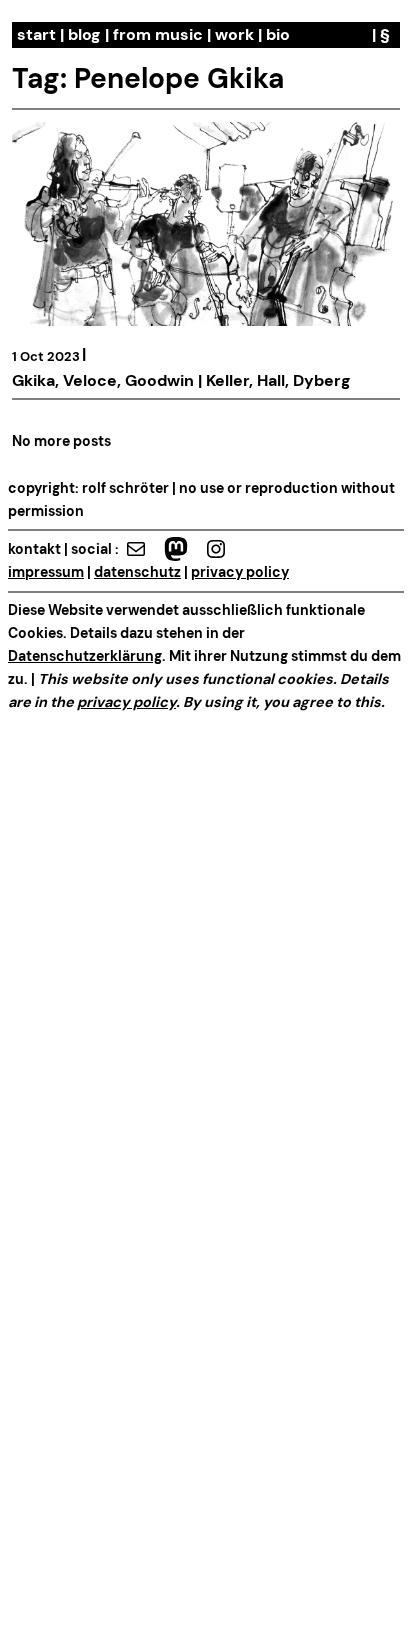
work (234, 34)
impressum (46, 572)
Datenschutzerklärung (85, 656)
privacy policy (240, 572)
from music (158, 34)
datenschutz (137, 572)
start (36, 34)
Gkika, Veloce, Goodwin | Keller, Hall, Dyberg (181, 380)
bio (278, 34)
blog (84, 34)
